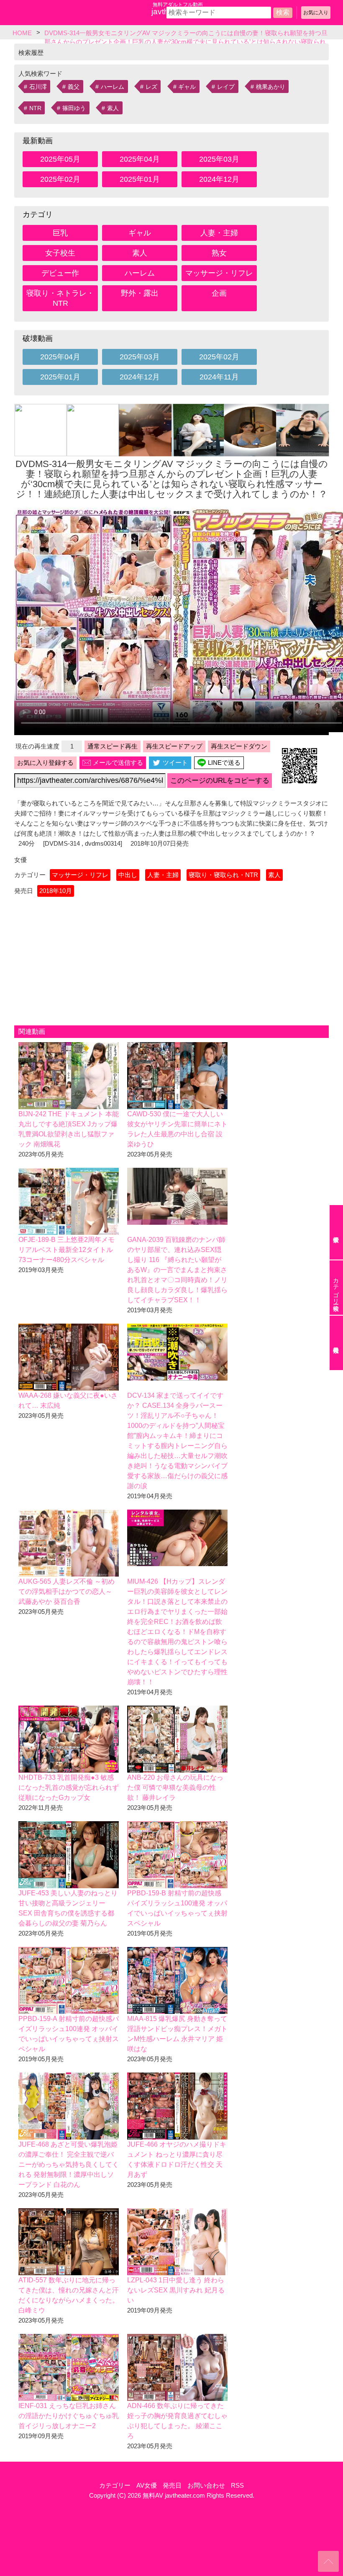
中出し (128, 875)
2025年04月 (140, 159)
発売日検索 (336, 1343)
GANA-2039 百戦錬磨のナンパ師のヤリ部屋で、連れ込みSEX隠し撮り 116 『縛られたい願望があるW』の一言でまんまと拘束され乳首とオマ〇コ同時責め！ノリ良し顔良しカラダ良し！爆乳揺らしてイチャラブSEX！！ (177, 1270)
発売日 (172, 2485)
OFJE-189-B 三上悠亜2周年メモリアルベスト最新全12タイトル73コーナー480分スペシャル (67, 1250)
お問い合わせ (206, 2485)
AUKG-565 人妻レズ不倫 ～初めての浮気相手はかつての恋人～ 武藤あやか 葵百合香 (67, 1591)
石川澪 (38, 87)
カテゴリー (115, 2485)
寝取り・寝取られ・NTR (223, 875)
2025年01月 (140, 179)
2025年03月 (219, 159)
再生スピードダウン (239, 746)
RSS (237, 2485)
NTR (35, 108)
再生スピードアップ (174, 746)
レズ (151, 87)
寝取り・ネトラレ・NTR (60, 298)
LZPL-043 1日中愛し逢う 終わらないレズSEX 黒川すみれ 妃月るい (176, 2290)
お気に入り (316, 13)
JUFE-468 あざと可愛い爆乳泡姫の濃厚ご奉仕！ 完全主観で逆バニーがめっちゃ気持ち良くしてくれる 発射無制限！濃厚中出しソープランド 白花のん (69, 2164)
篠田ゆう (74, 108)
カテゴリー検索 (336, 1288)
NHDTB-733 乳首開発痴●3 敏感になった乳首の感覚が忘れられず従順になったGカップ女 (69, 1787)
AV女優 (147, 2485)
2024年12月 (219, 179)
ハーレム (113, 87)
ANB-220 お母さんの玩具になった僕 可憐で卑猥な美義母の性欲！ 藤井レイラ (175, 1787)
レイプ (226, 87)
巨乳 (60, 233)
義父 (74, 87)
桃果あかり (271, 87)
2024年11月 (219, 377)
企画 (219, 293)
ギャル (187, 87)
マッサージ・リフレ (219, 273)
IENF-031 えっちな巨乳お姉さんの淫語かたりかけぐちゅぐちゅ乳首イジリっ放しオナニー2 (69, 2416)
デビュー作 (60, 273)
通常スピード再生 (113, 746)
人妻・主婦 (219, 233)
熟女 (219, 253)
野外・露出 (140, 293)
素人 (113, 108)
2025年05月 (60, 159)
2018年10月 (56, 891)
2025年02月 (60, 179)
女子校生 (60, 253)
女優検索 (336, 1232)
